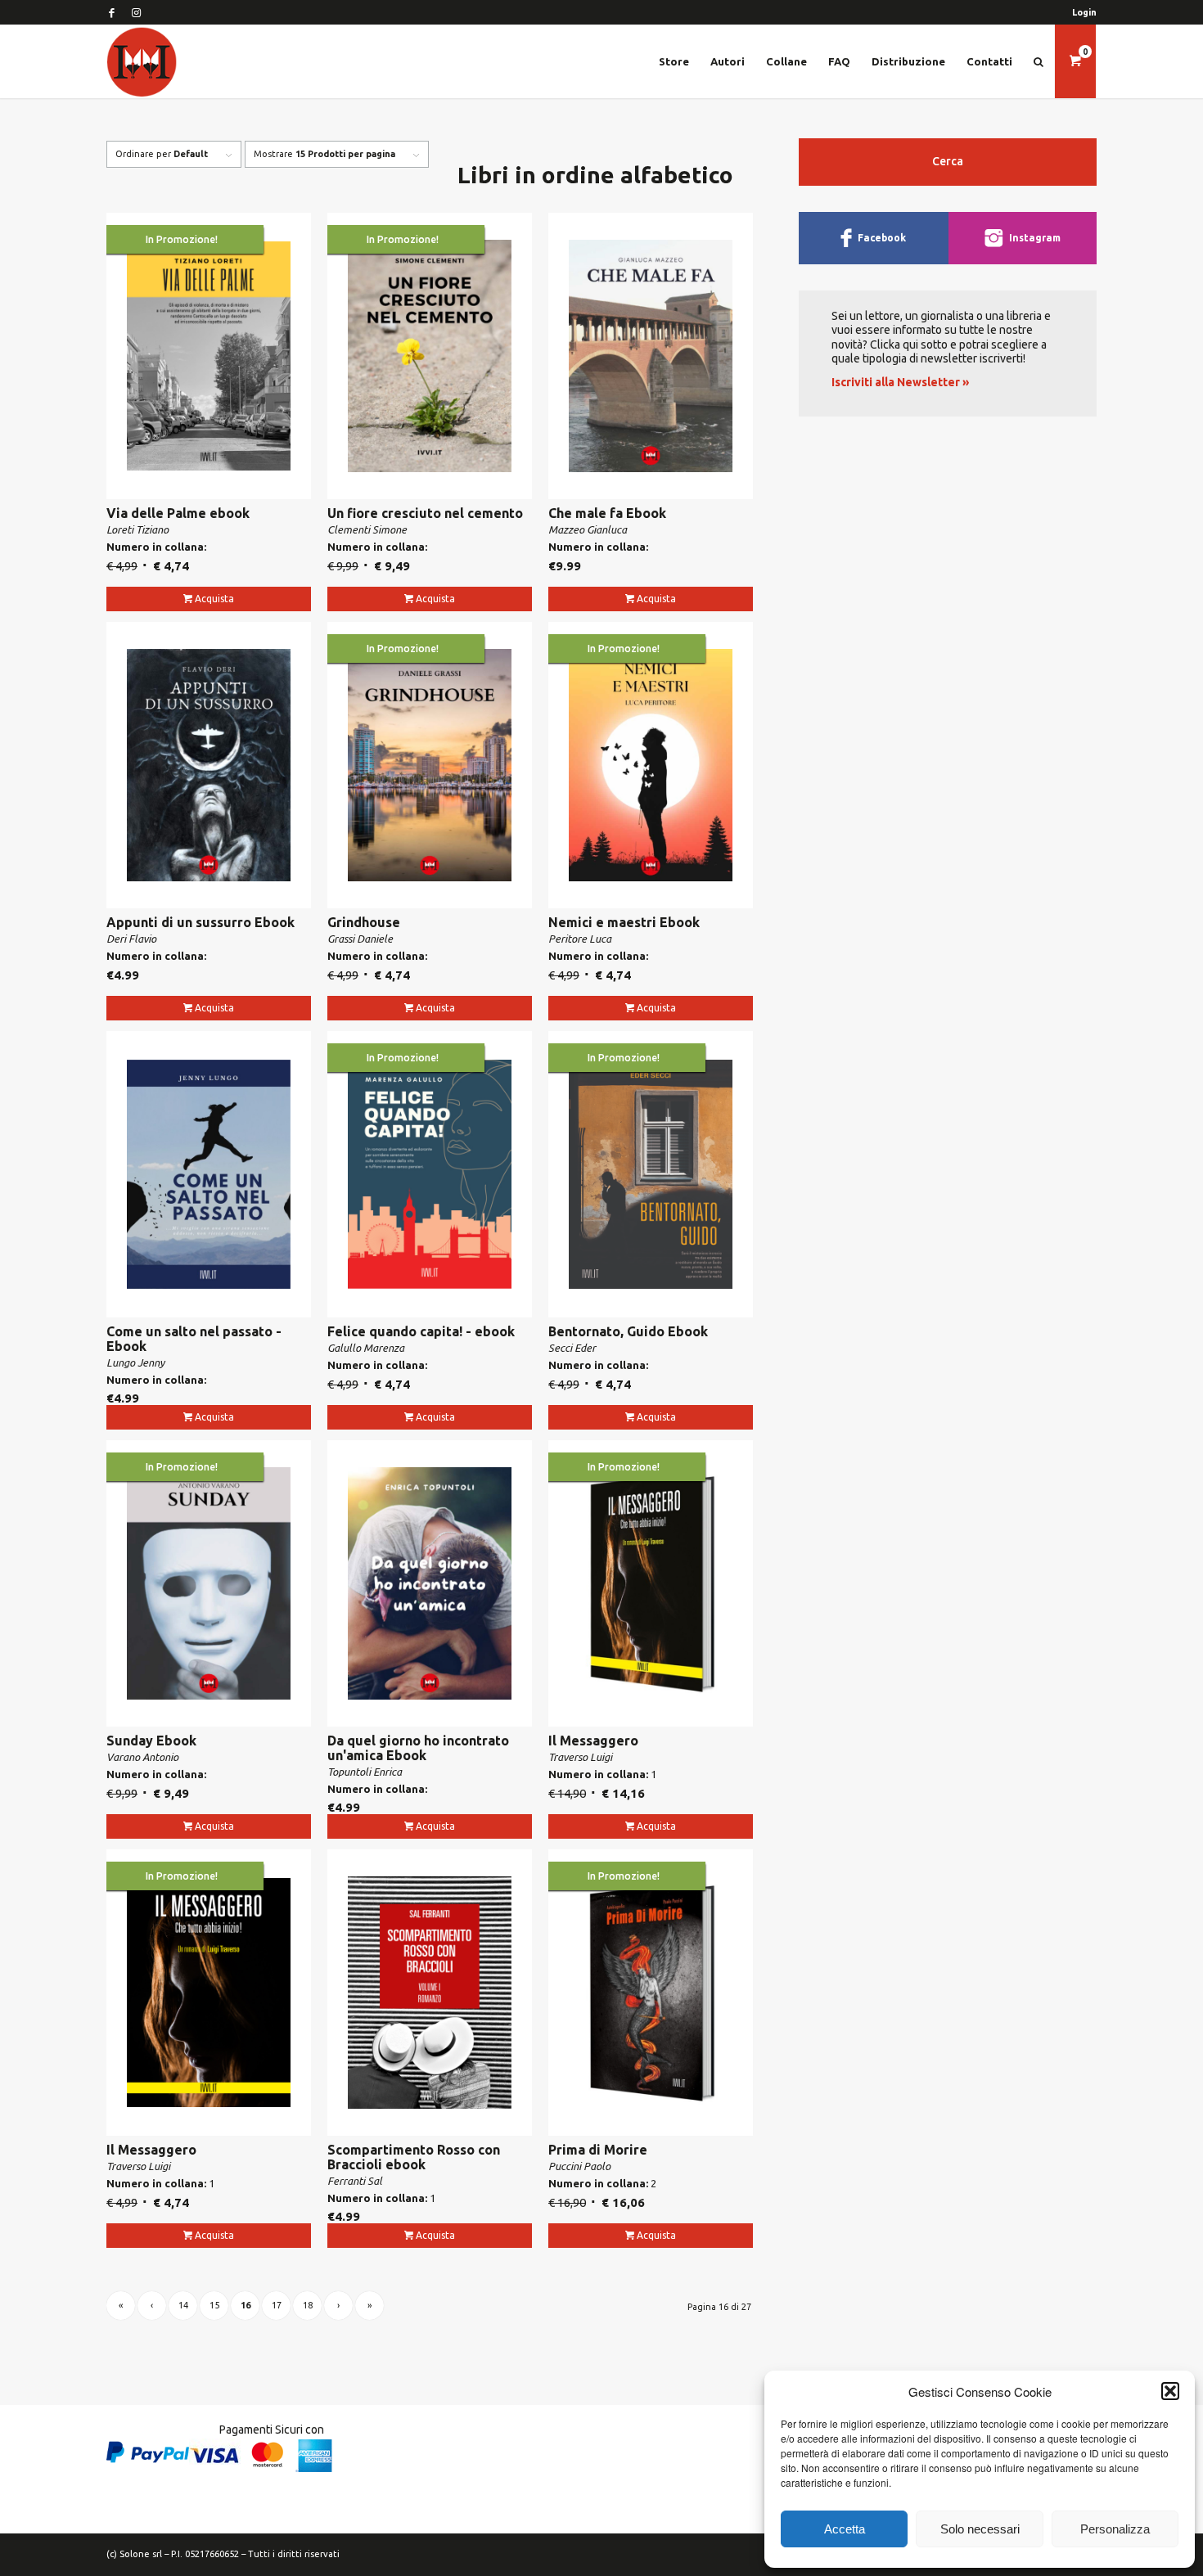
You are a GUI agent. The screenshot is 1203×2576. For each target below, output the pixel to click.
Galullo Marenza (366, 1348)
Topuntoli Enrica (365, 1772)
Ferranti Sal (355, 2181)
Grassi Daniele (360, 939)
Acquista (214, 599)
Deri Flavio (131, 939)
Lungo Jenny (135, 1362)
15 (214, 2305)
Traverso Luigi (580, 1757)
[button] (1170, 2391)
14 (183, 2305)
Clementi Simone (367, 529)
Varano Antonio (142, 1757)
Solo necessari (980, 2529)
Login (1084, 12)
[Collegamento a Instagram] (136, 12)
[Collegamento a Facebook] (111, 12)
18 (308, 2305)
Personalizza (1115, 2529)
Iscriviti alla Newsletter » (900, 382)
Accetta (845, 2529)
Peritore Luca (580, 939)
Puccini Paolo (579, 2166)
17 (277, 2305)
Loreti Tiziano (137, 529)
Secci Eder (572, 1348)
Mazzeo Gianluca (588, 529)
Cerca (948, 161)
